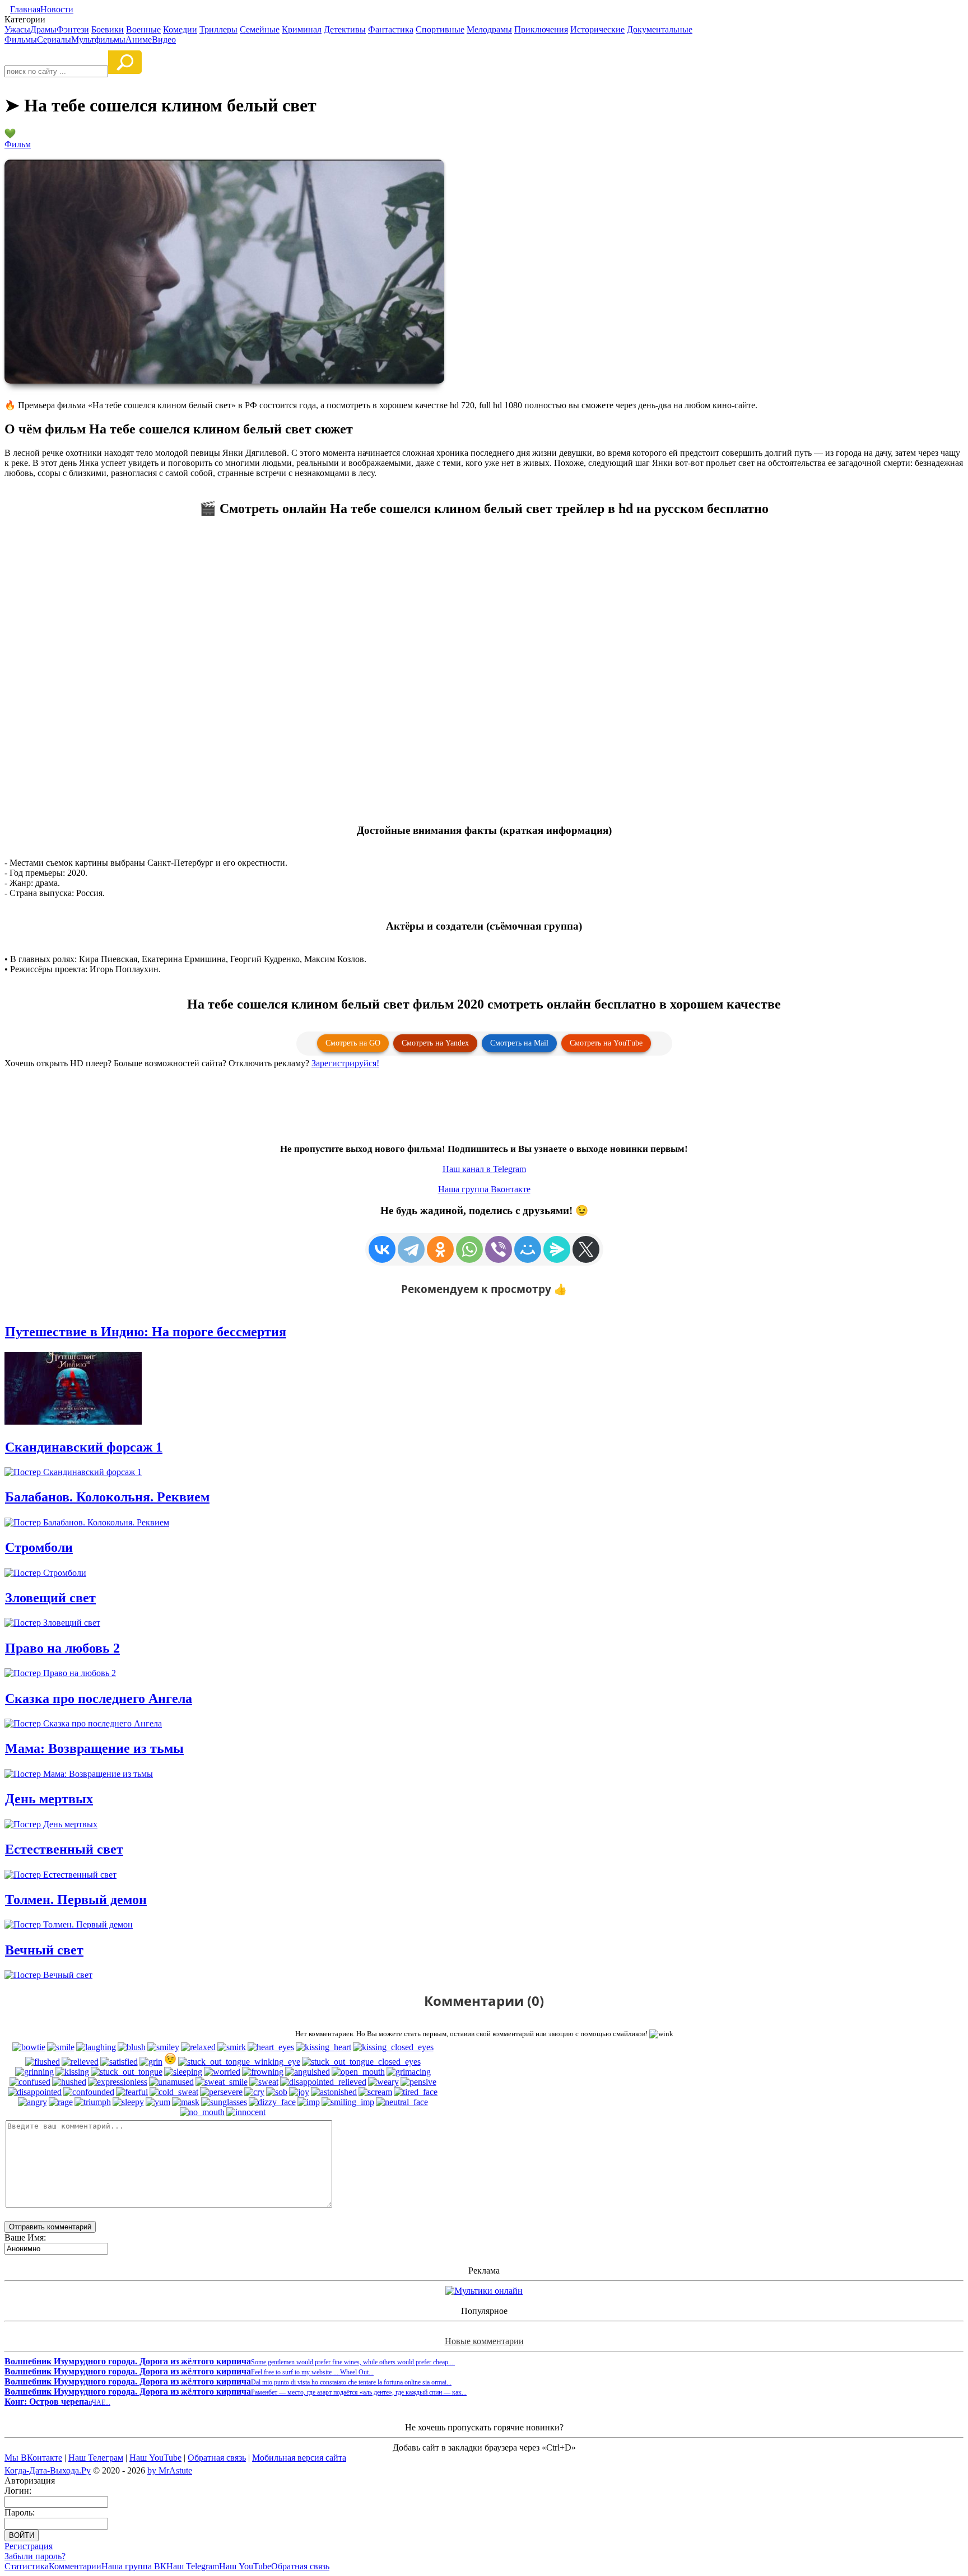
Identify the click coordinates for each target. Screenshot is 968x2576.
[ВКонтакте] (382, 1249)
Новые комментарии (484, 2341)
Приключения (541, 29)
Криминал (302, 29)
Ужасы (17, 29)
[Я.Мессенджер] (557, 1249)
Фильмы (21, 39)
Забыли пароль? (35, 2556)
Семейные (260, 29)
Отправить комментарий (50, 2227)
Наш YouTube (155, 2458)
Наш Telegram (193, 2566)
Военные (143, 29)
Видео (164, 39)
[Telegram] (411, 1249)
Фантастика (391, 29)
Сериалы (54, 39)
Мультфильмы (98, 39)
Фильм (18, 144)
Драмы (43, 29)
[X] (586, 1249)
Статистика (27, 2566)
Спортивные (440, 29)
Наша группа (484, 1189)
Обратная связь (217, 2458)
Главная (25, 9)
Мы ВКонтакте (33, 2458)
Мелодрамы (489, 29)
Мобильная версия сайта (299, 2458)
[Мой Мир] (528, 1249)
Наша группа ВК (134, 2566)
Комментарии (75, 2566)
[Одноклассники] (440, 1249)
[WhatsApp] (469, 1249)
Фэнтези (73, 29)
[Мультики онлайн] (484, 2291)
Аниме (139, 39)
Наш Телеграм (96, 2458)
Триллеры (218, 29)
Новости (57, 9)
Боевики (108, 29)
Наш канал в (484, 1169)
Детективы (345, 29)
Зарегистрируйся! (345, 1063)
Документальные (660, 29)
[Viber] (499, 1249)
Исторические (597, 29)
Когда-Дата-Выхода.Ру (48, 2470)
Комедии (180, 29)
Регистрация (29, 2546)
